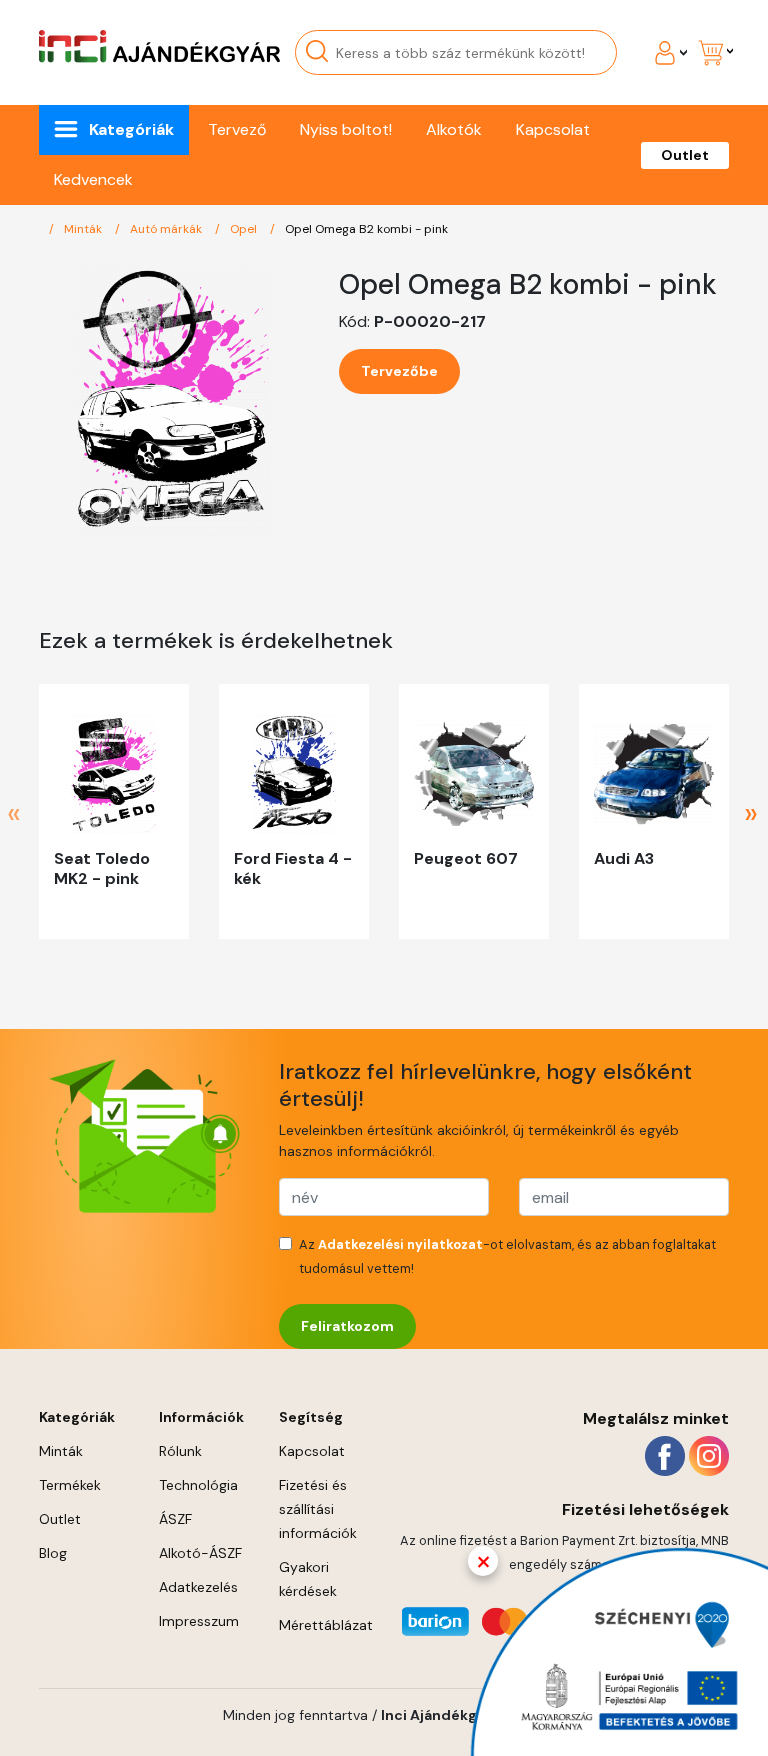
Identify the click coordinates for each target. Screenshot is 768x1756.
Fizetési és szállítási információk (318, 1509)
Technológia (198, 1485)
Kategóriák (131, 129)
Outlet (685, 155)
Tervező (237, 129)
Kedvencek (93, 179)
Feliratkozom (347, 1326)
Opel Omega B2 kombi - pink (366, 229)
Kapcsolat (553, 129)
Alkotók (454, 129)
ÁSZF (175, 1519)
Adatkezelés (198, 1587)
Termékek (70, 1485)
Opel (245, 229)
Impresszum (199, 1621)
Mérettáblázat (326, 1625)
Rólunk (180, 1451)
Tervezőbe (399, 371)
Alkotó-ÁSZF (200, 1553)
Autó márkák (167, 229)
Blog (53, 1553)
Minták (84, 229)
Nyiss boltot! (346, 129)
